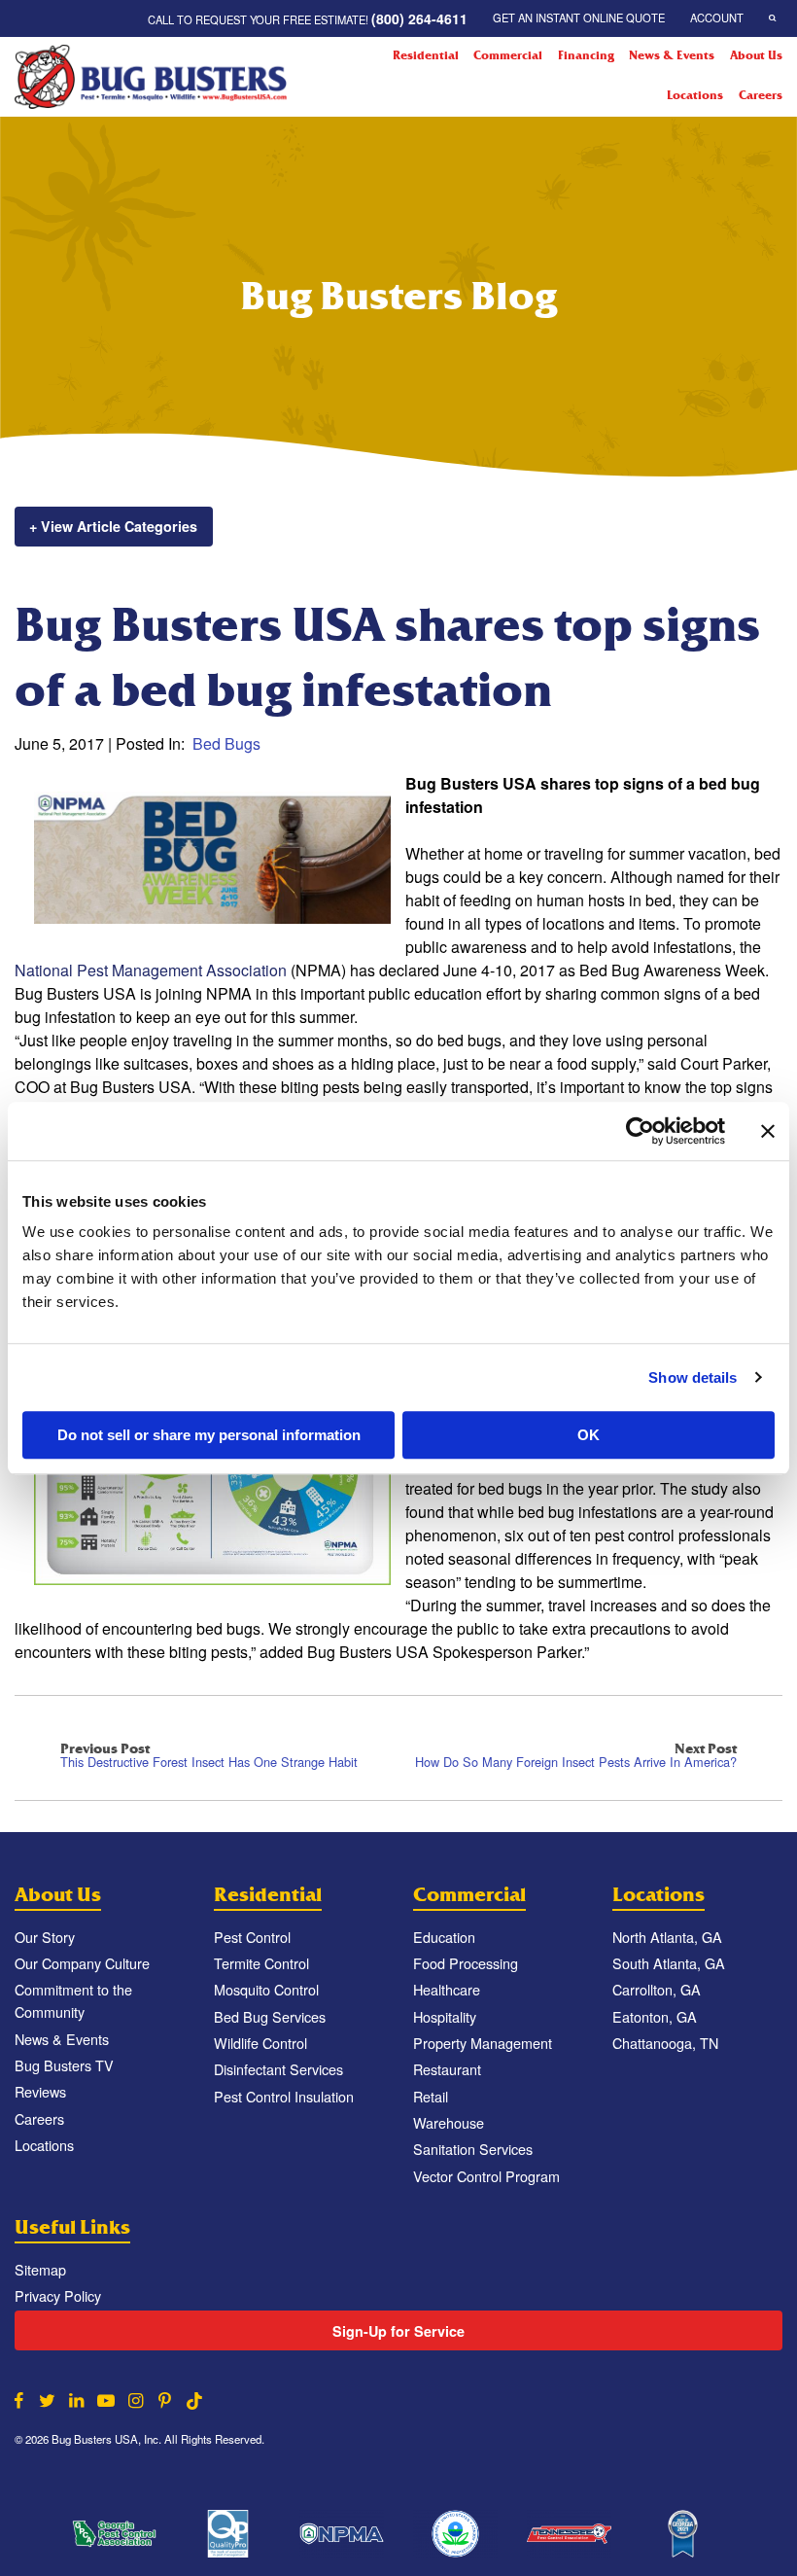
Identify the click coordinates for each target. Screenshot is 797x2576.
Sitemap (40, 2269)
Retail (431, 2096)
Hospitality (445, 2016)
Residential (426, 55)
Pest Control (252, 1937)
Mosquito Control (266, 1989)
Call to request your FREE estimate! (308, 18)
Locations (695, 95)
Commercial (508, 55)
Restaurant (447, 2069)
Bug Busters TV (64, 2065)
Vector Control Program (486, 2176)
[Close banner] (768, 1131)
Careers (761, 95)
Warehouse (449, 2122)
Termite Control (261, 1963)
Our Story (45, 1937)
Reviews (40, 2091)
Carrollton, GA (657, 1989)
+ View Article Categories (113, 526)
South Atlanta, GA (669, 1963)
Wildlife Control (260, 2043)
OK (589, 1435)
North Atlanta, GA (667, 1937)
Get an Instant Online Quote (579, 18)
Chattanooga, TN (665, 2043)
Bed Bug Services (270, 2016)
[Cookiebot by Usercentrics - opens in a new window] (640, 1131)
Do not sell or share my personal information (209, 1435)
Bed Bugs (226, 743)
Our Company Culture (82, 1963)
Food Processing (466, 1963)
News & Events (672, 55)
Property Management (483, 2043)
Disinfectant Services (278, 2069)
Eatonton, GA (655, 2016)
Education (444, 1937)
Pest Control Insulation (284, 2096)
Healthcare (447, 1989)
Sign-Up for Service (398, 2331)
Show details (693, 1377)
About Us (756, 55)
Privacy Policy (58, 2295)
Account (717, 18)
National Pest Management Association (151, 970)
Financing (586, 55)
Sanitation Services (473, 2149)
